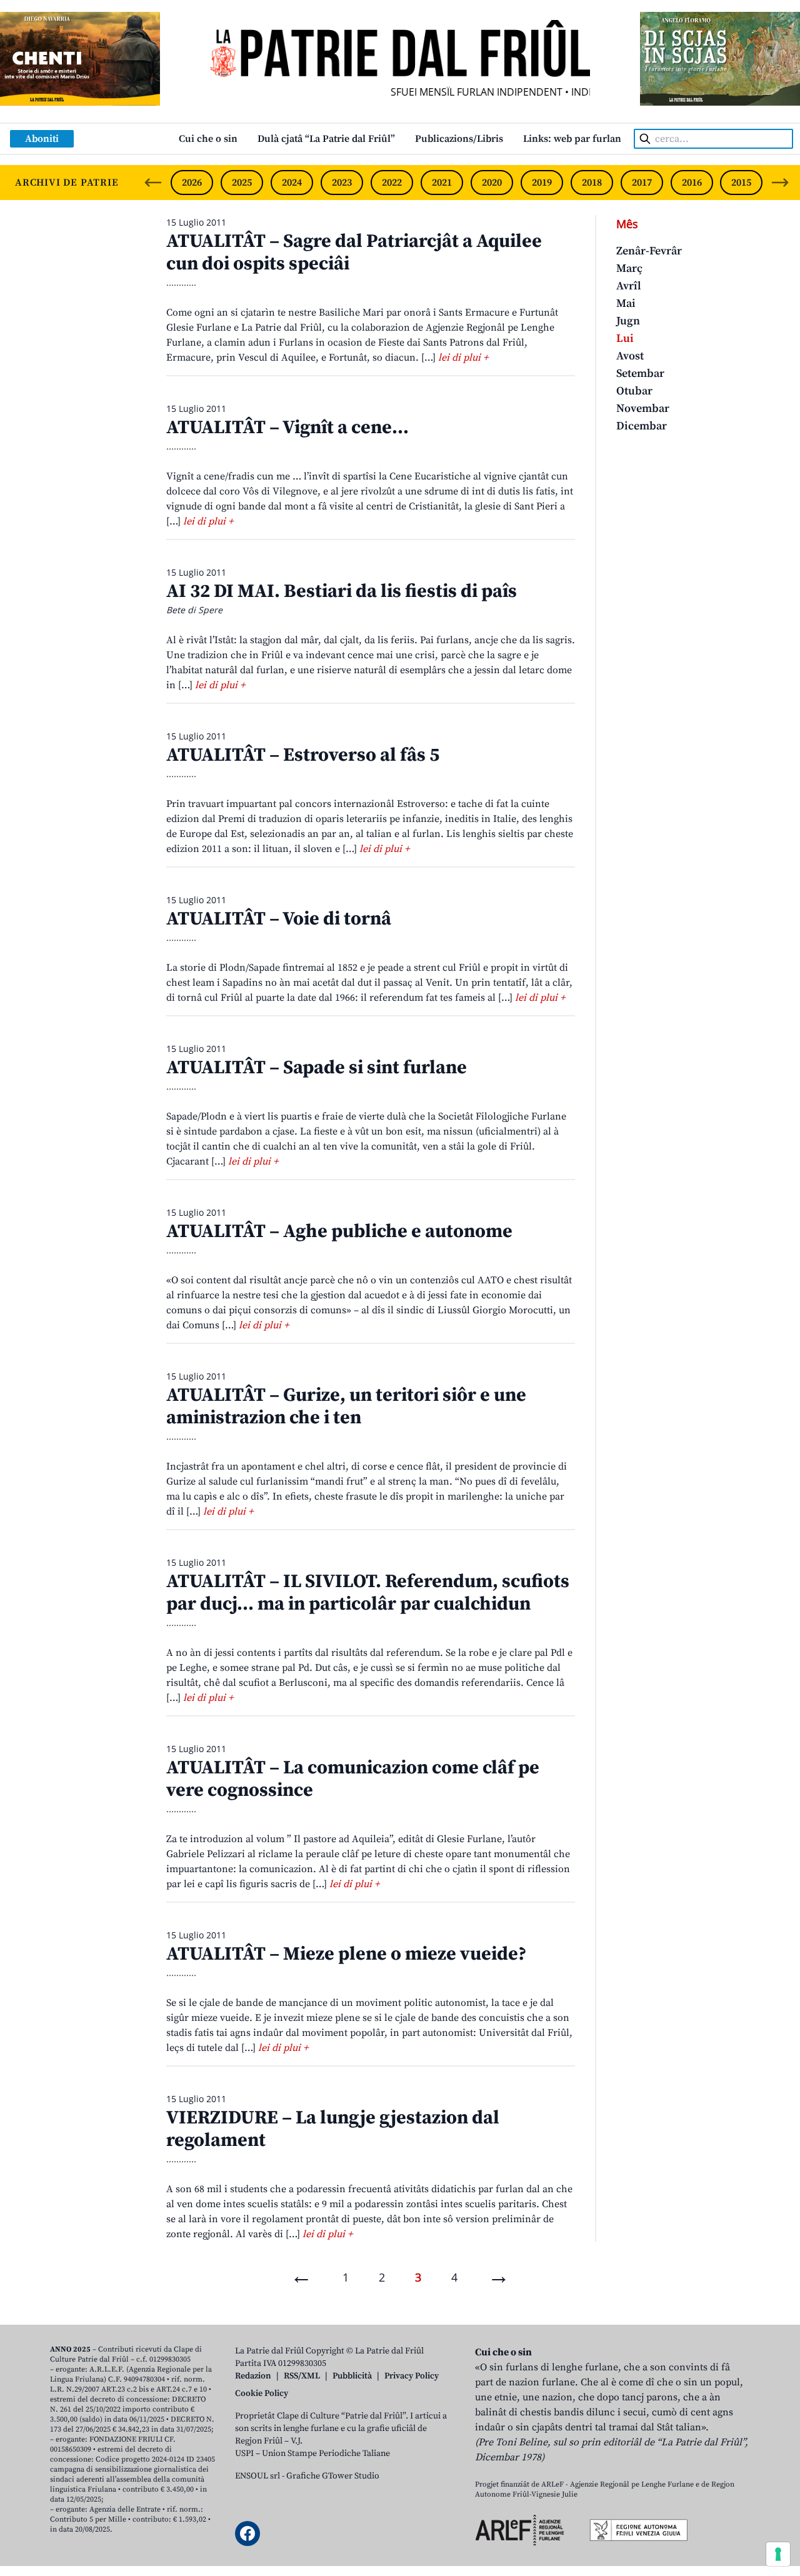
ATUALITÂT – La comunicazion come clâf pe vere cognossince (353, 1779)
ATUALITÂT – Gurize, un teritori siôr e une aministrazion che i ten (346, 1406)
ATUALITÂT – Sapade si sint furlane (317, 1068)
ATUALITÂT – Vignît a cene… (287, 428)
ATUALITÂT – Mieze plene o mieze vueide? (346, 1954)
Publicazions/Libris (459, 139)
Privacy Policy (412, 2376)
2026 (192, 183)
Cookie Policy (262, 2393)
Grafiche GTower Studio (333, 2476)
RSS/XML (302, 2376)
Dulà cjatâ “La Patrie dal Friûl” (326, 139)
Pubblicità (352, 2376)
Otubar (634, 391)
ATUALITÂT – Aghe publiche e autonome (339, 1231)
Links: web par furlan (572, 139)
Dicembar (642, 426)
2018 (592, 183)
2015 (741, 183)
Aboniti (42, 139)
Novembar (643, 408)
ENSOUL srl (257, 2476)
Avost (630, 356)
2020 (492, 183)
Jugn (628, 321)
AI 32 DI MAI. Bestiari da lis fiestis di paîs (342, 591)
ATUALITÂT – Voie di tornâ (279, 919)
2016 (692, 183)
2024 (292, 183)
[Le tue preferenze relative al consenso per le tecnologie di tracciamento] (778, 2554)
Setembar (640, 373)
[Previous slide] (153, 183)
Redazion (253, 2376)
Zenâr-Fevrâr (649, 251)
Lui (625, 338)
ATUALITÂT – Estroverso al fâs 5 (303, 755)
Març (629, 268)
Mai (626, 303)
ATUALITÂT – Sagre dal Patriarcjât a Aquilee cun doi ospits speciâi (354, 253)
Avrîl (629, 286)
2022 (392, 183)
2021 (442, 183)
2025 (242, 183)
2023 (342, 183)
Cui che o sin (208, 139)
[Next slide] (780, 183)
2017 (642, 183)
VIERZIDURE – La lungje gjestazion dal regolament (333, 2129)
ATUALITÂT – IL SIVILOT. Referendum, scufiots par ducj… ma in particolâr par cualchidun (368, 1593)
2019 (542, 183)
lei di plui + (463, 358)
